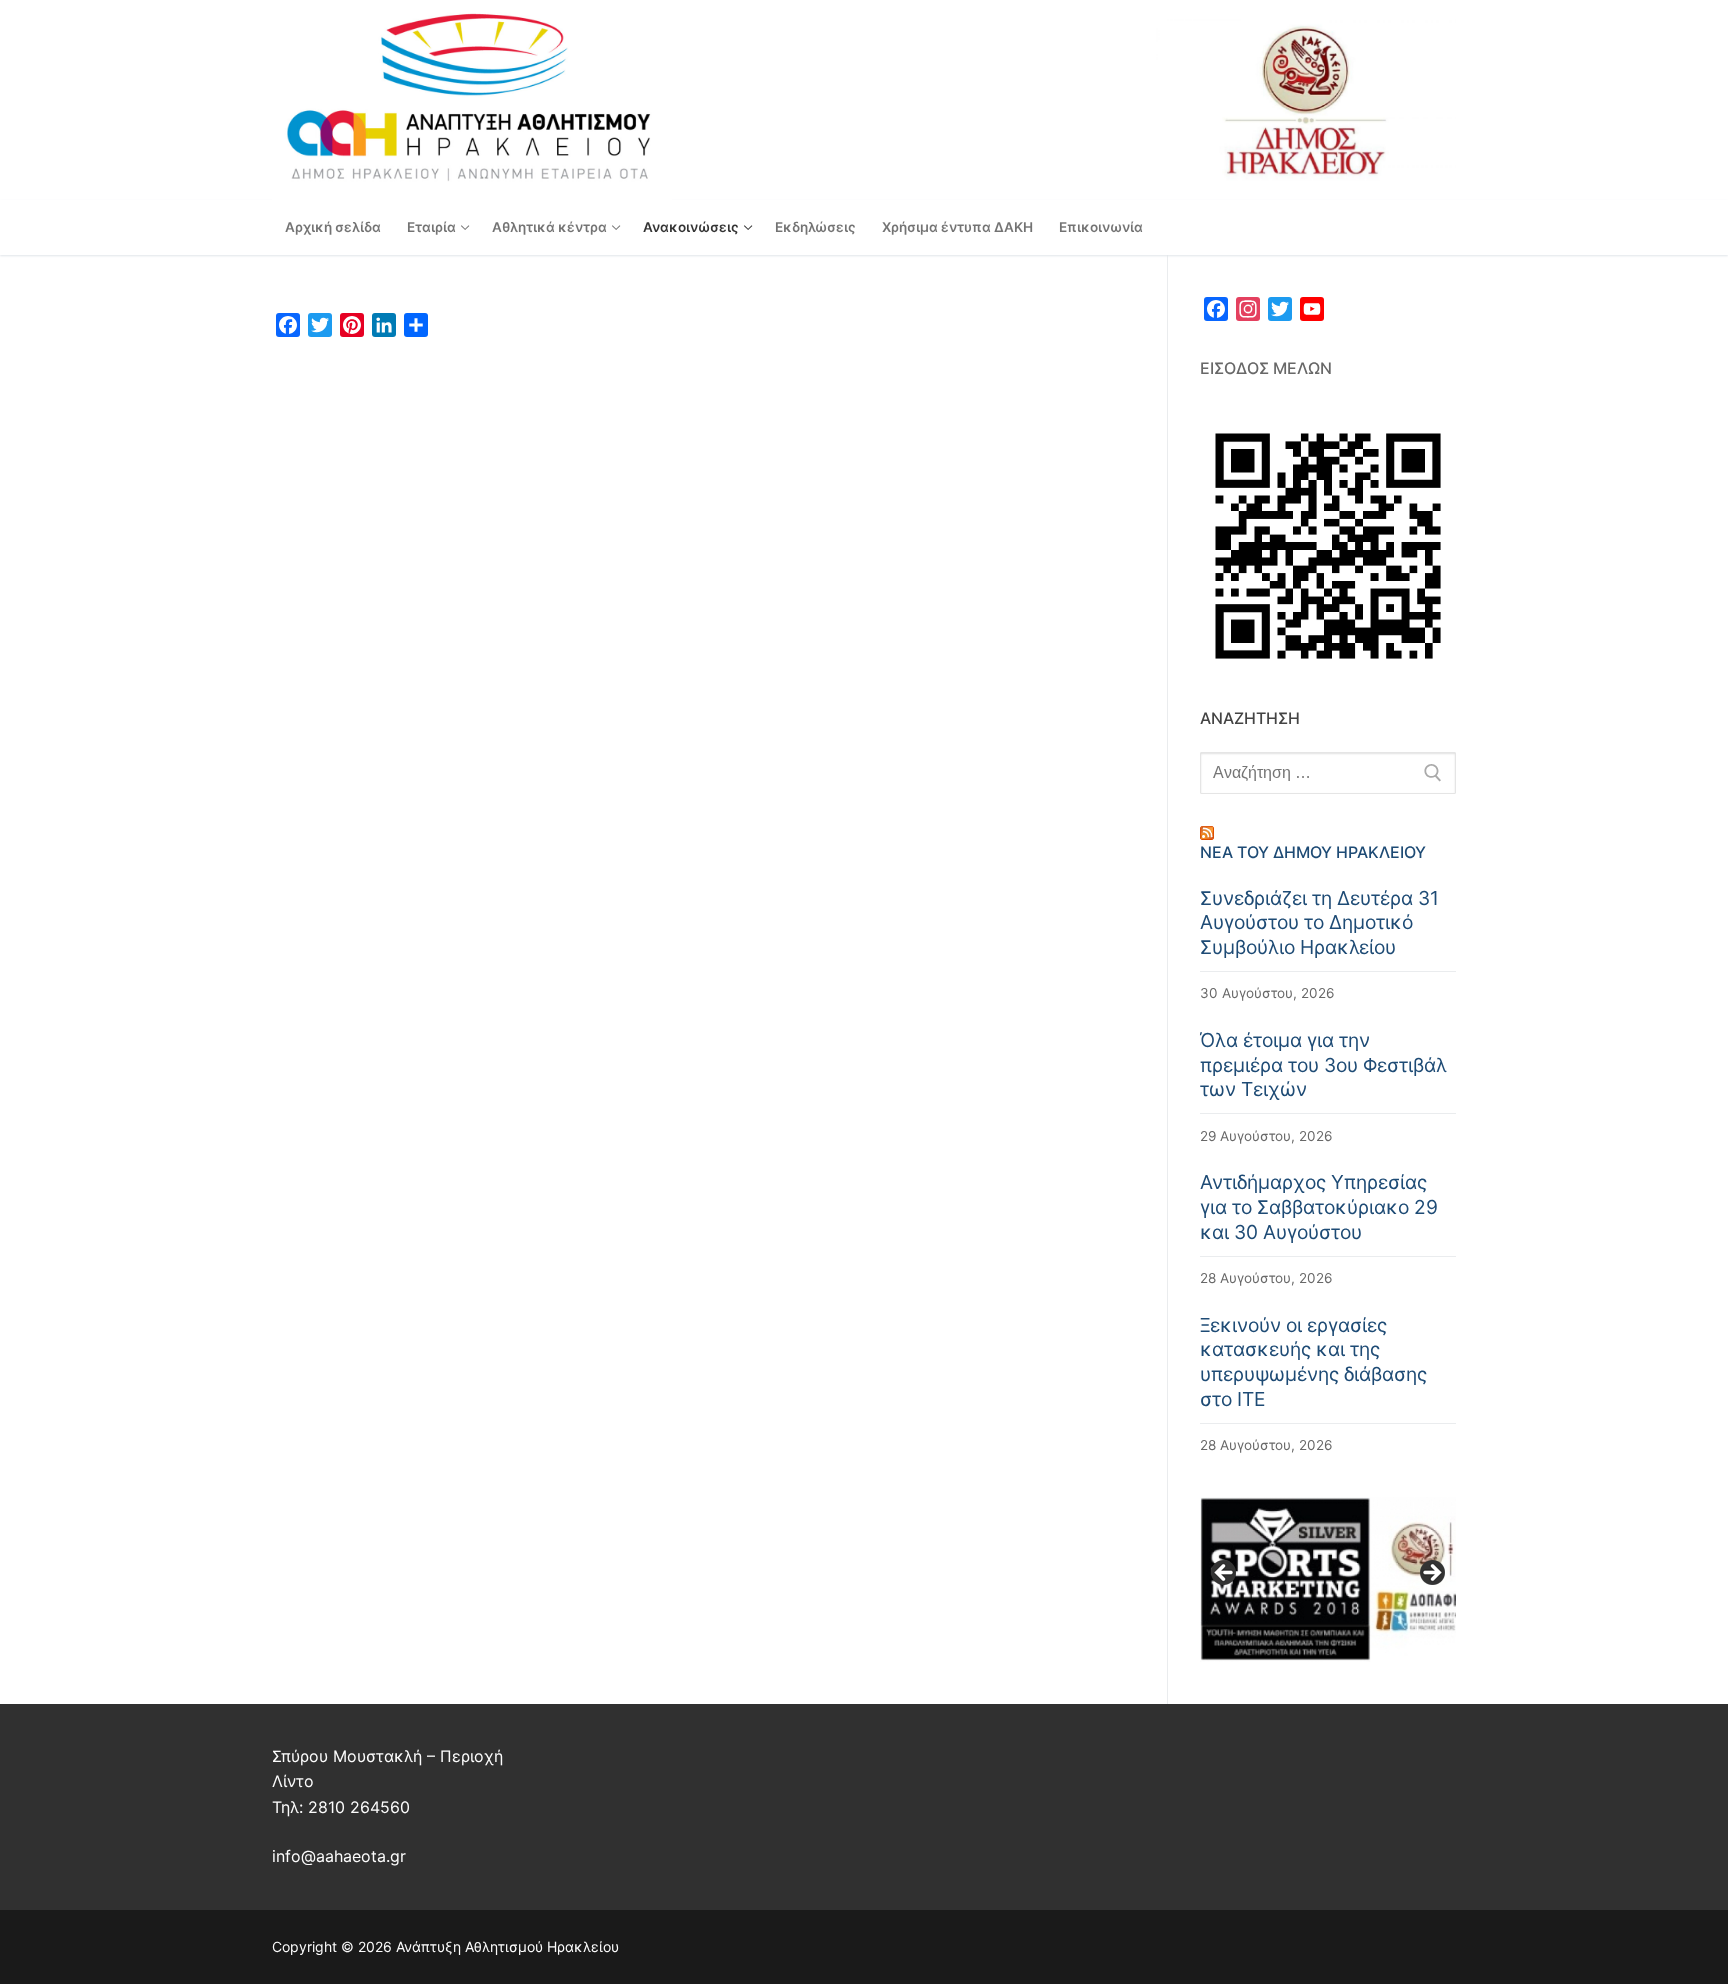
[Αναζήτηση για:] (1328, 773)
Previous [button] (1225, 1574)
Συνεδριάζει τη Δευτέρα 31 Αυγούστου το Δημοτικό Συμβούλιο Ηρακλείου (1319, 922)
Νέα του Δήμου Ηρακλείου (1313, 852)
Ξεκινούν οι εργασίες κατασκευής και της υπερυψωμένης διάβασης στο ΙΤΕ (1313, 1362)
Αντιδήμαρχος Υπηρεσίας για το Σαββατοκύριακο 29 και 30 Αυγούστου (1319, 1206)
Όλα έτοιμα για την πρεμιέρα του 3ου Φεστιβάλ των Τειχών (1323, 1064)
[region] (1328, 1579)
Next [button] (1431, 1574)
